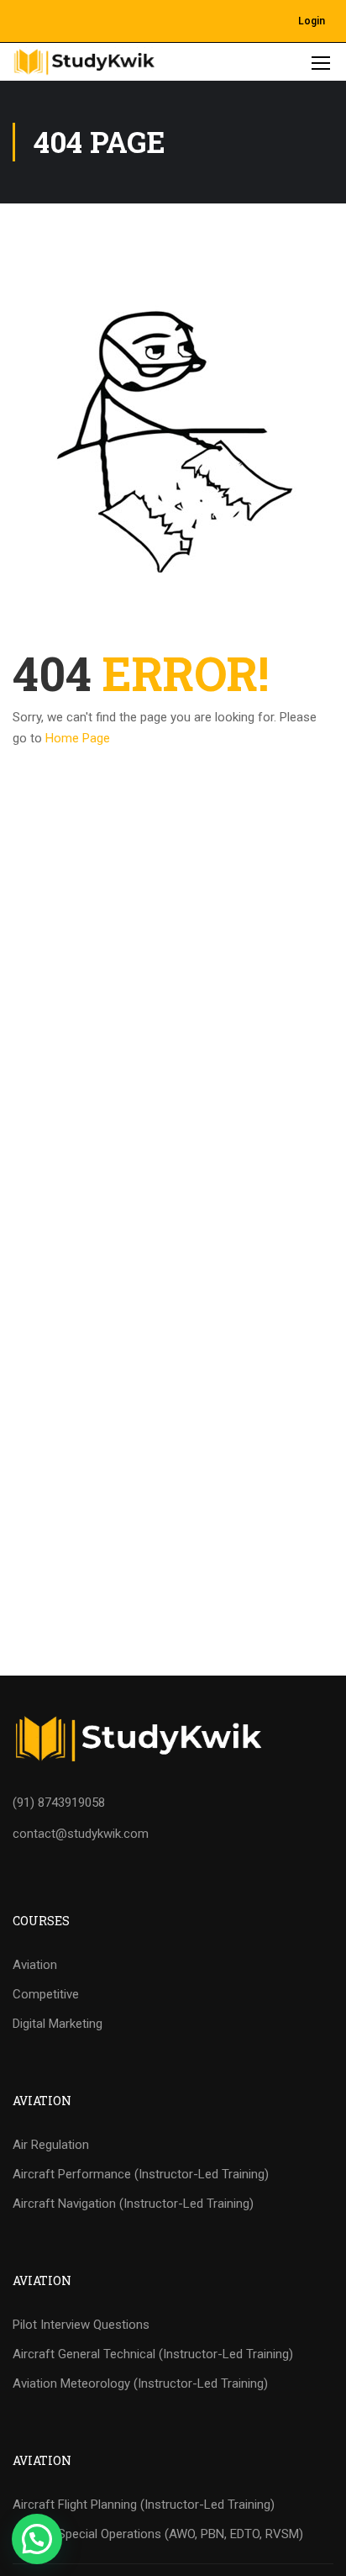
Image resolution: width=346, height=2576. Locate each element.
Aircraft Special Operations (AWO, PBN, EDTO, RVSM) (158, 2534)
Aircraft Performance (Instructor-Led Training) (141, 2174)
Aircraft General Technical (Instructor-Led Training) (153, 2354)
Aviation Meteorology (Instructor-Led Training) (140, 2383)
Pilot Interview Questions (81, 2325)
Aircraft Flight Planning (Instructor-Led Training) (144, 2505)
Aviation (35, 1965)
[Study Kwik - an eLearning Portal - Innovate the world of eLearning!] (84, 62)
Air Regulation (51, 2145)
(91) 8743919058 (59, 1803)
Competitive (46, 1994)
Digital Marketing (58, 2024)
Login (312, 21)
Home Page (78, 738)
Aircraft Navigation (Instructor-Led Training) (133, 2204)
